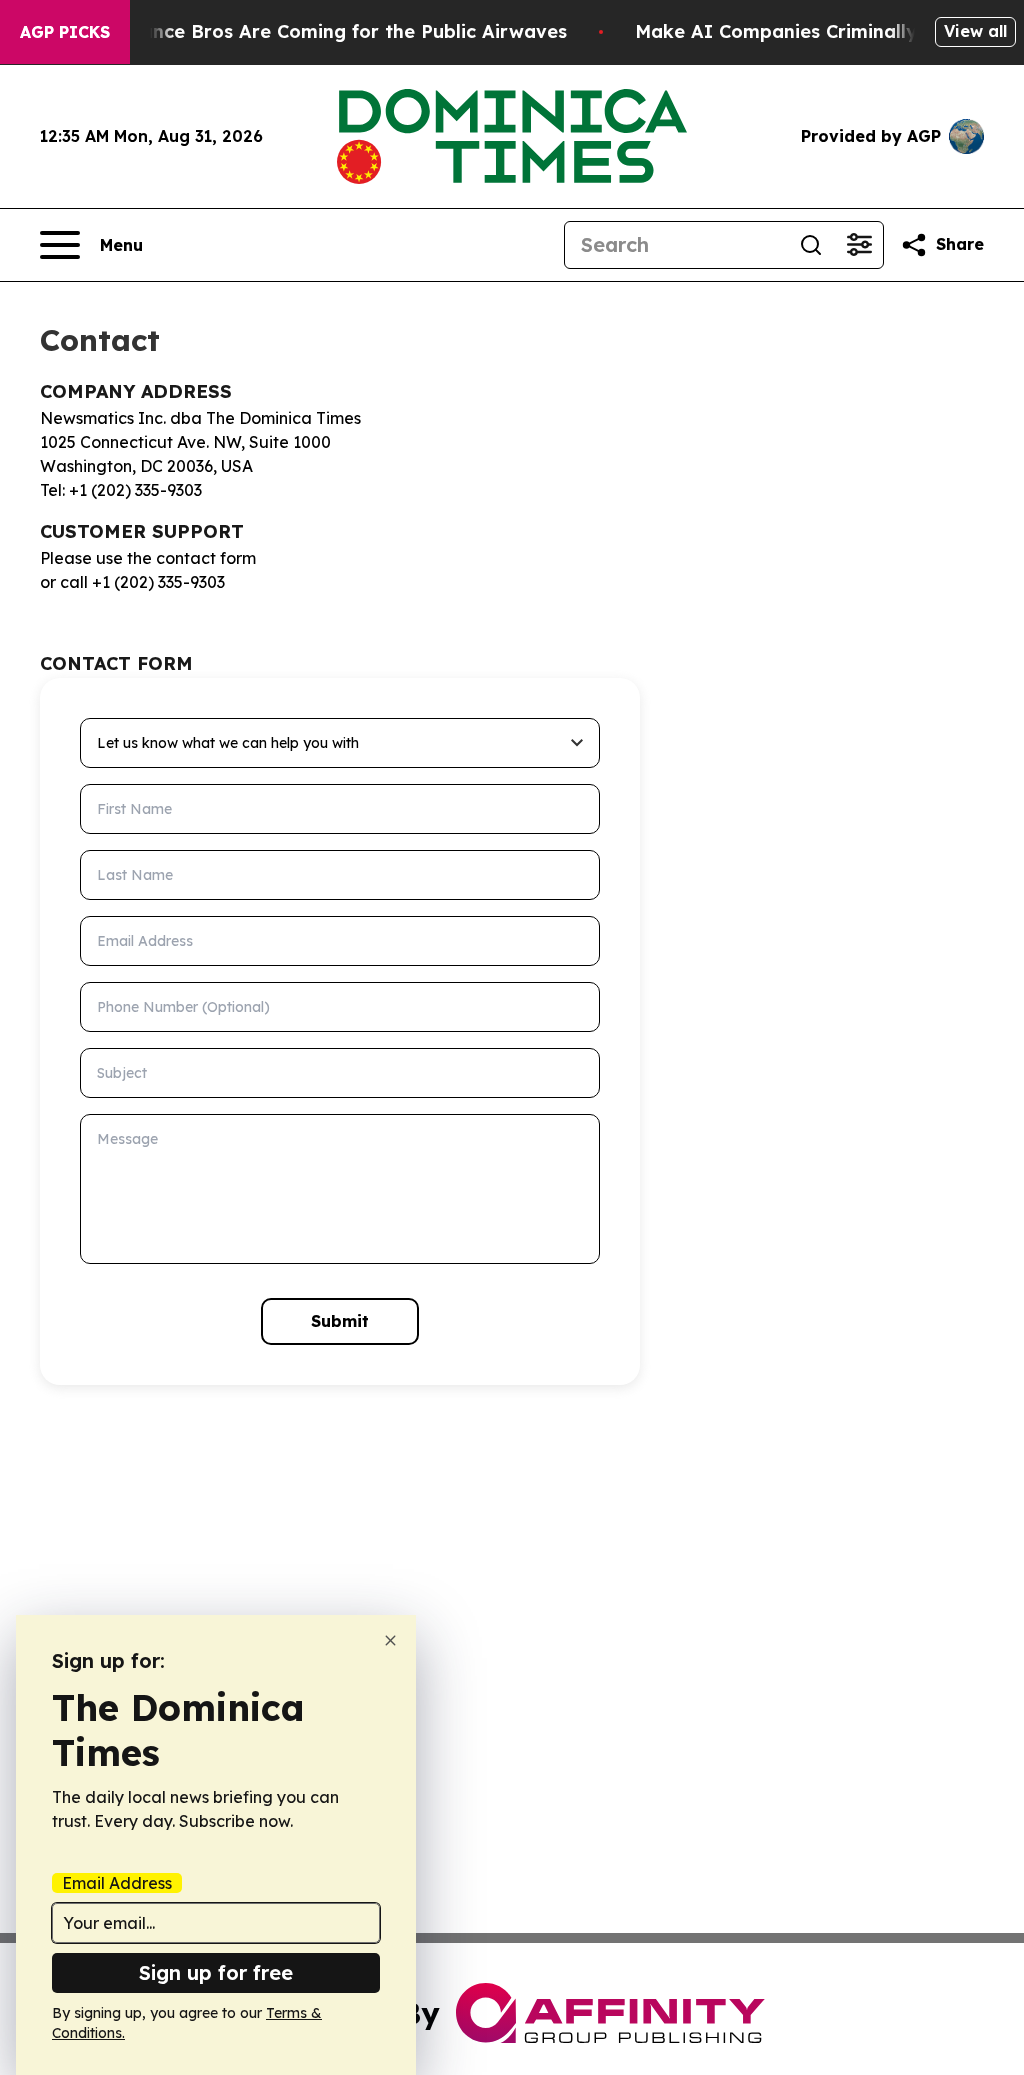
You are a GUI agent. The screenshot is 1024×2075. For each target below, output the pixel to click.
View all (975, 31)
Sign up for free (216, 1972)
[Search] (811, 245)
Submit (340, 1321)
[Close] (390, 1640)
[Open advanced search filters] (859, 245)
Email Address (117, 1883)
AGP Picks (65, 32)
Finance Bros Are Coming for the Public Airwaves (340, 31)
